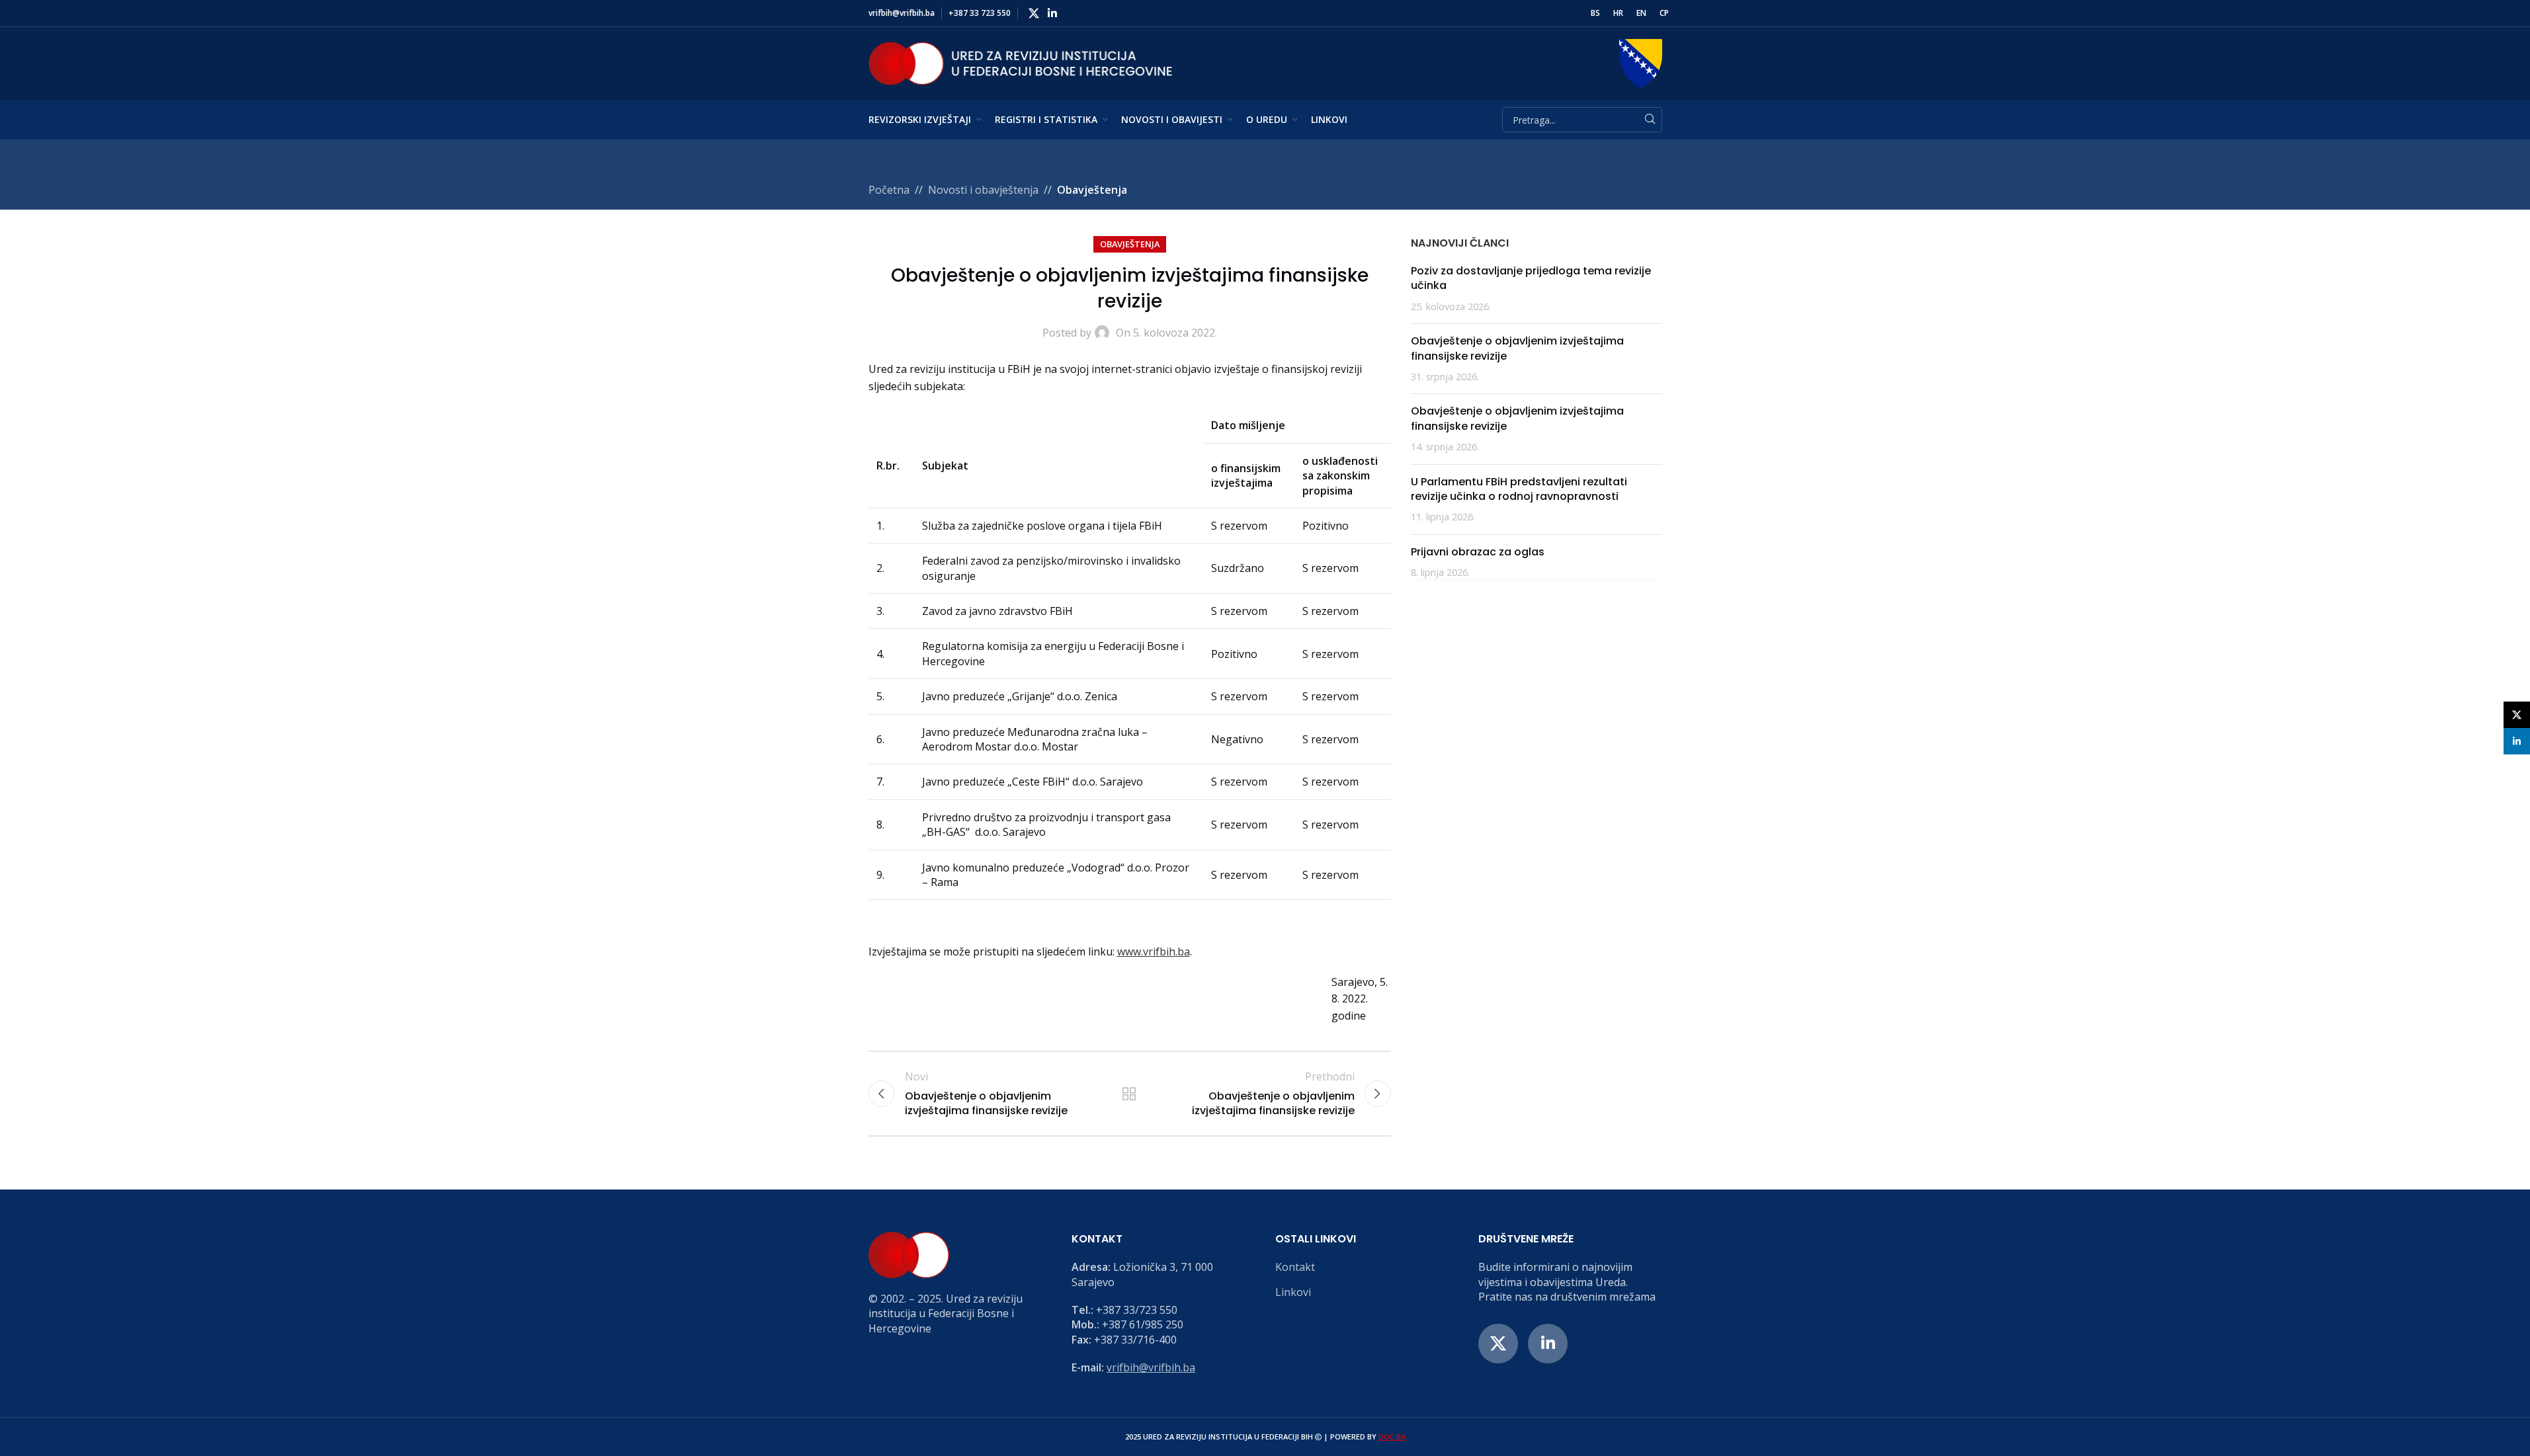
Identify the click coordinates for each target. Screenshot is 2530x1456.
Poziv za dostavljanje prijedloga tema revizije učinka (1531, 278)
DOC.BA (1392, 1436)
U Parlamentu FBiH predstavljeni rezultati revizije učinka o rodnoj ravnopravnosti (1519, 489)
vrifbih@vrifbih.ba (1151, 1367)
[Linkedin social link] (1053, 13)
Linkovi (1293, 1292)
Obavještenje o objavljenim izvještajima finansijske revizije (1517, 348)
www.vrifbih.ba (1154, 951)
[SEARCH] (1650, 120)
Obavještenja (1092, 190)
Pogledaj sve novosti (1129, 1094)
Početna (889, 190)
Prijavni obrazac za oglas (1478, 552)
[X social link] (1034, 13)
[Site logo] (1021, 62)
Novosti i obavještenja (983, 190)
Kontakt (1295, 1267)
